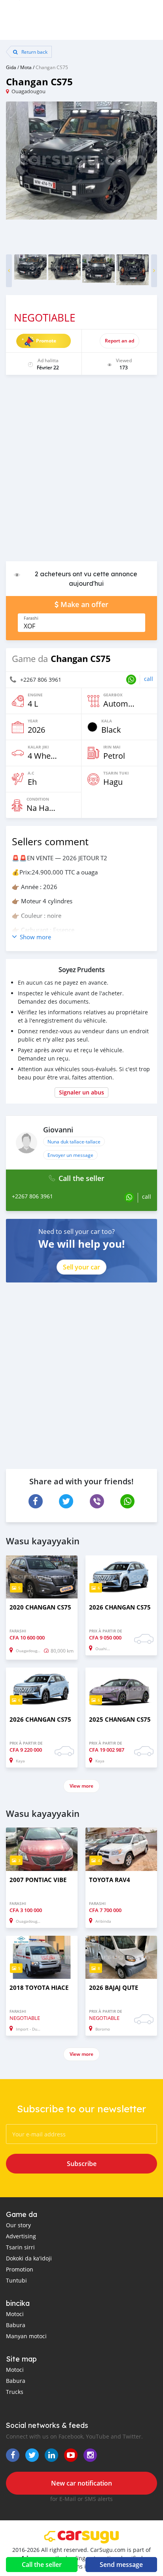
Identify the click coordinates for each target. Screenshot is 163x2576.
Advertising (21, 2236)
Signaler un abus (81, 1092)
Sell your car (81, 1267)
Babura (16, 2325)
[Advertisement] (81, 472)
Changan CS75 (52, 67)
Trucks (15, 2392)
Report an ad (119, 341)
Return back (34, 52)
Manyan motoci (26, 2336)
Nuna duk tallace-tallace (74, 1141)
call (149, 679)
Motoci (15, 2314)
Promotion (20, 2269)
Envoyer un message (70, 1155)
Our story (18, 2225)
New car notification (81, 2483)
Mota (26, 67)
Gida (11, 67)
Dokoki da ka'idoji (29, 2258)
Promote (46, 341)
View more (81, 1786)
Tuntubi (16, 2280)
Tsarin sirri (20, 2247)
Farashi (31, 618)
